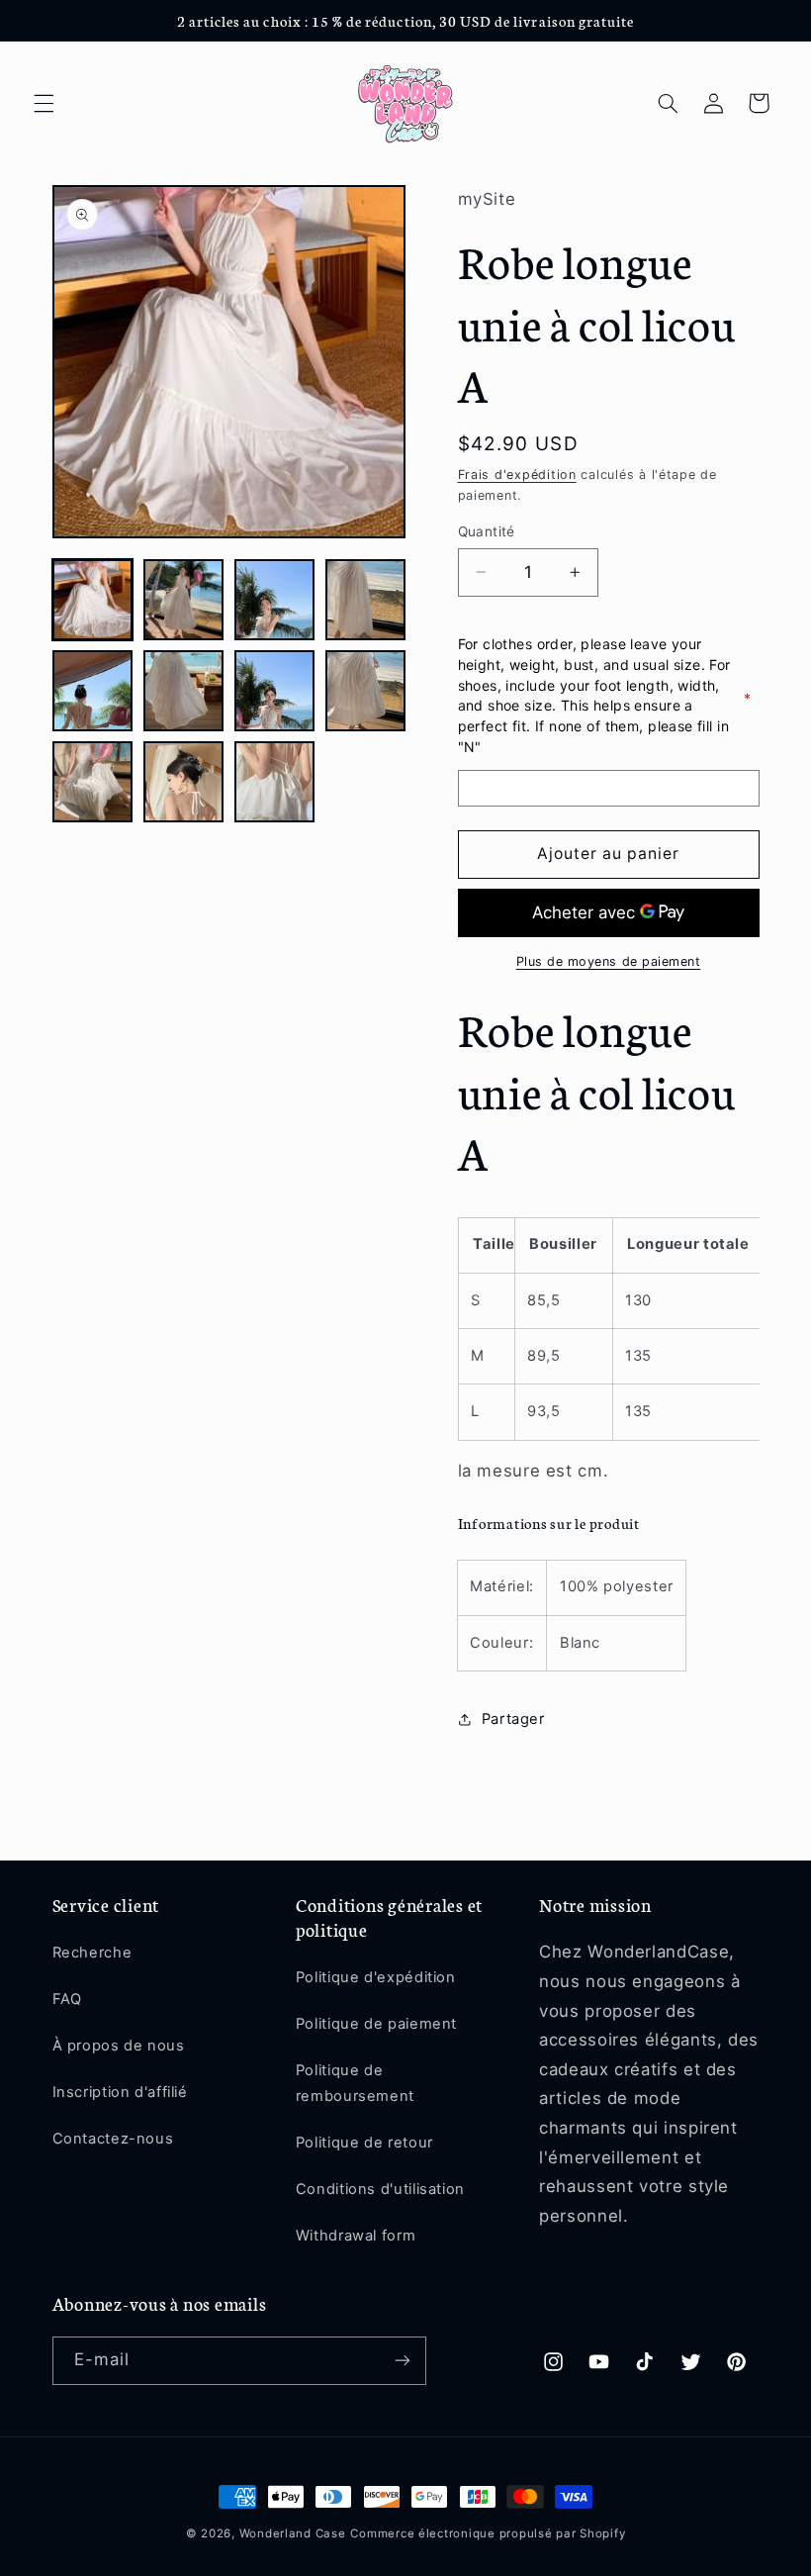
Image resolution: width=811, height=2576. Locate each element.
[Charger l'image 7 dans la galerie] (275, 691)
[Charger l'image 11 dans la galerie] (275, 782)
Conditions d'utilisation (380, 2189)
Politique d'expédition (376, 1977)
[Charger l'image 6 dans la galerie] (184, 691)
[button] (44, 103)
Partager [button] (513, 1719)
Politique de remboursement (355, 2083)
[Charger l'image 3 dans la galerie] (275, 600)
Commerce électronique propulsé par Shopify (488, 2533)
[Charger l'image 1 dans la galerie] (93, 600)
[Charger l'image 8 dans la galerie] (366, 691)
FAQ (67, 1999)
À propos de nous (119, 2046)
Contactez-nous (113, 2139)
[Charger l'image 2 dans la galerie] (184, 600)
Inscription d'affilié (120, 2092)
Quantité (487, 531)
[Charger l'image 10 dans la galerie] (184, 782)
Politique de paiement (376, 2024)
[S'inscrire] (402, 2361)
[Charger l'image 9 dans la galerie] (93, 782)
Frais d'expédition (517, 475)
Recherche (92, 1953)
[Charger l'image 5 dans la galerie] (93, 691)
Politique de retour (364, 2143)
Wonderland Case (293, 2533)
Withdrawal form (356, 2236)
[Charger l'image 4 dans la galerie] (366, 600)
